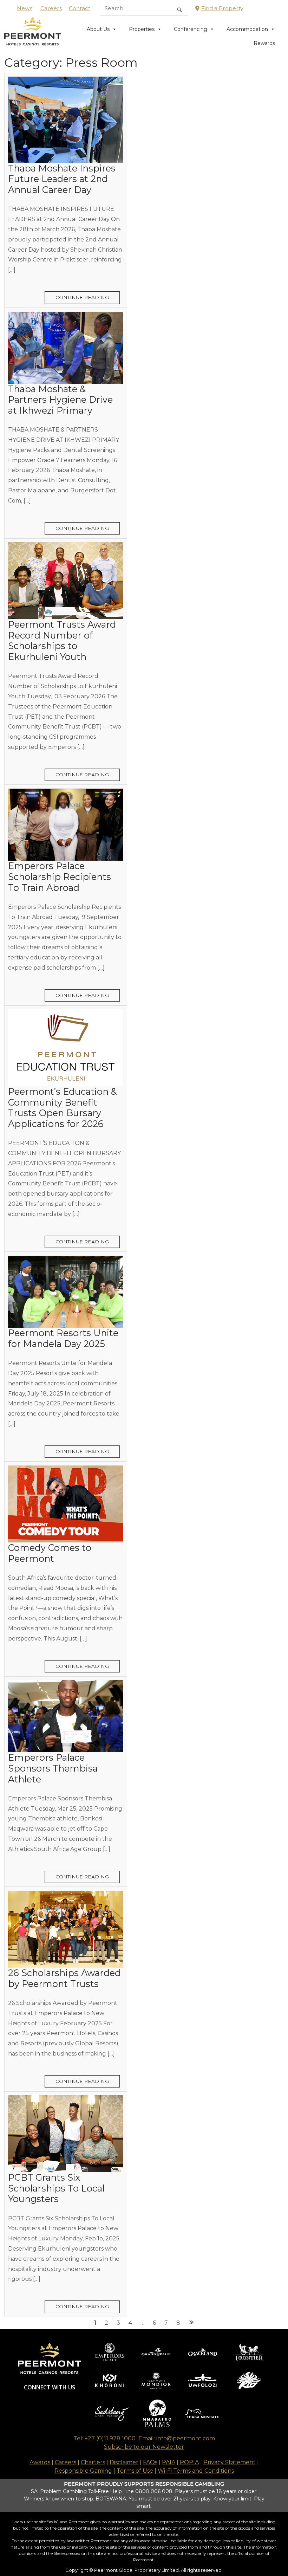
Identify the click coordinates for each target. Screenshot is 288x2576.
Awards (40, 2462)
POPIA (189, 2462)
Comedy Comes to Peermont (50, 1553)
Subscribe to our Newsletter (144, 2447)
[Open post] (66, 120)
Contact (80, 8)
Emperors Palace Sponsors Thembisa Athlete (53, 1768)
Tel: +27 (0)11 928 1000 (104, 2438)
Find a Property (222, 8)
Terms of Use (135, 2471)
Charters (93, 2462)
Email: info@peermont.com (177, 2438)
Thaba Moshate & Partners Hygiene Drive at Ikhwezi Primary (60, 400)
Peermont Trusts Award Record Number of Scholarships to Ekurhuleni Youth (62, 640)
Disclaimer (124, 2462)
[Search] (179, 9)
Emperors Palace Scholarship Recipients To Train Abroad (60, 876)
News (25, 8)
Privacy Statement (230, 2462)
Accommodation (247, 29)
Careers (51, 8)
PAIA (169, 2462)
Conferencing (191, 29)
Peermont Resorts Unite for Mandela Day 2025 (63, 1338)
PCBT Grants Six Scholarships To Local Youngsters (56, 2188)
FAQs (150, 2462)
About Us (98, 29)
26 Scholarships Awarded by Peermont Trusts (64, 1978)
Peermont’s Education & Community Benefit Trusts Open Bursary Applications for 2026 (63, 1108)
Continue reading (82, 297)
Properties (142, 29)
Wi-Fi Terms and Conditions (196, 2471)
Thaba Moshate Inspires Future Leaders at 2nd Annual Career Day (62, 179)
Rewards (264, 43)
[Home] (33, 36)
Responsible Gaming (83, 2471)
